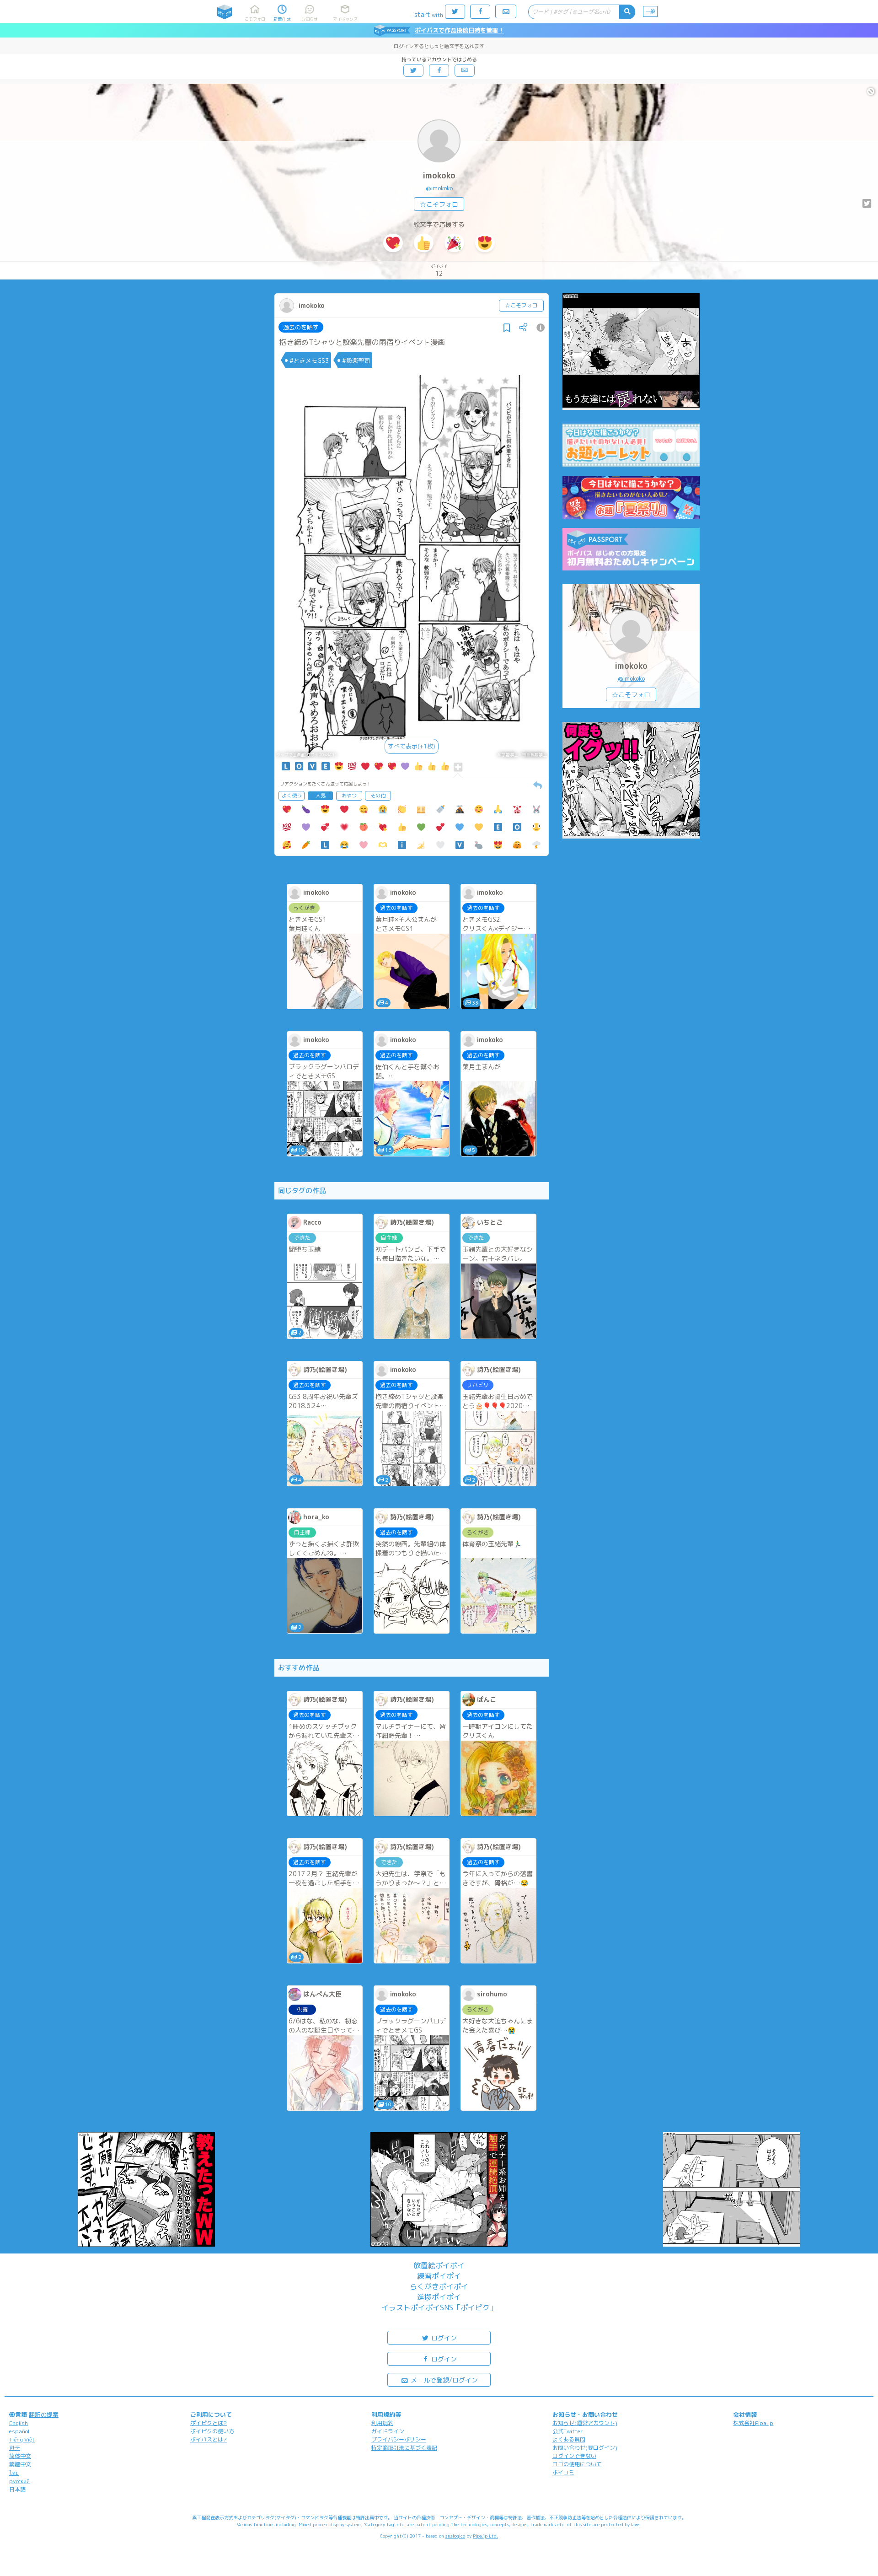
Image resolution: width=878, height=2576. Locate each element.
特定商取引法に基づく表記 (404, 2448)
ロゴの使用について (577, 2464)
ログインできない (574, 2456)
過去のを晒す (301, 327)
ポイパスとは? (209, 2439)
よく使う (292, 796)
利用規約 (382, 2423)
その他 (378, 796)
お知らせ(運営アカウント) (585, 2423)
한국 (15, 2448)
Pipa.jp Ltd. (485, 2536)
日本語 (17, 2489)
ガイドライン (388, 2431)
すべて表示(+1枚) (412, 746)
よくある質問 (569, 2439)
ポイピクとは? (209, 2423)
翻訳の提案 (44, 2415)
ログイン (443, 2338)
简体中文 (20, 2456)
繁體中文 (20, 2464)
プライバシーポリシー (399, 2439)
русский (19, 2481)
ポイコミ (563, 2472)
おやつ (349, 796)
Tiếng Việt (22, 2439)
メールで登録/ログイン (443, 2380)
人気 (321, 796)
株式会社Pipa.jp (753, 2423)
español (19, 2431)
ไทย (14, 2473)
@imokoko (439, 188)
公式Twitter (568, 2431)
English (19, 2423)
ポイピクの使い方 (212, 2431)
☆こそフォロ (439, 204)
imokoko (439, 175)
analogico (455, 2536)
